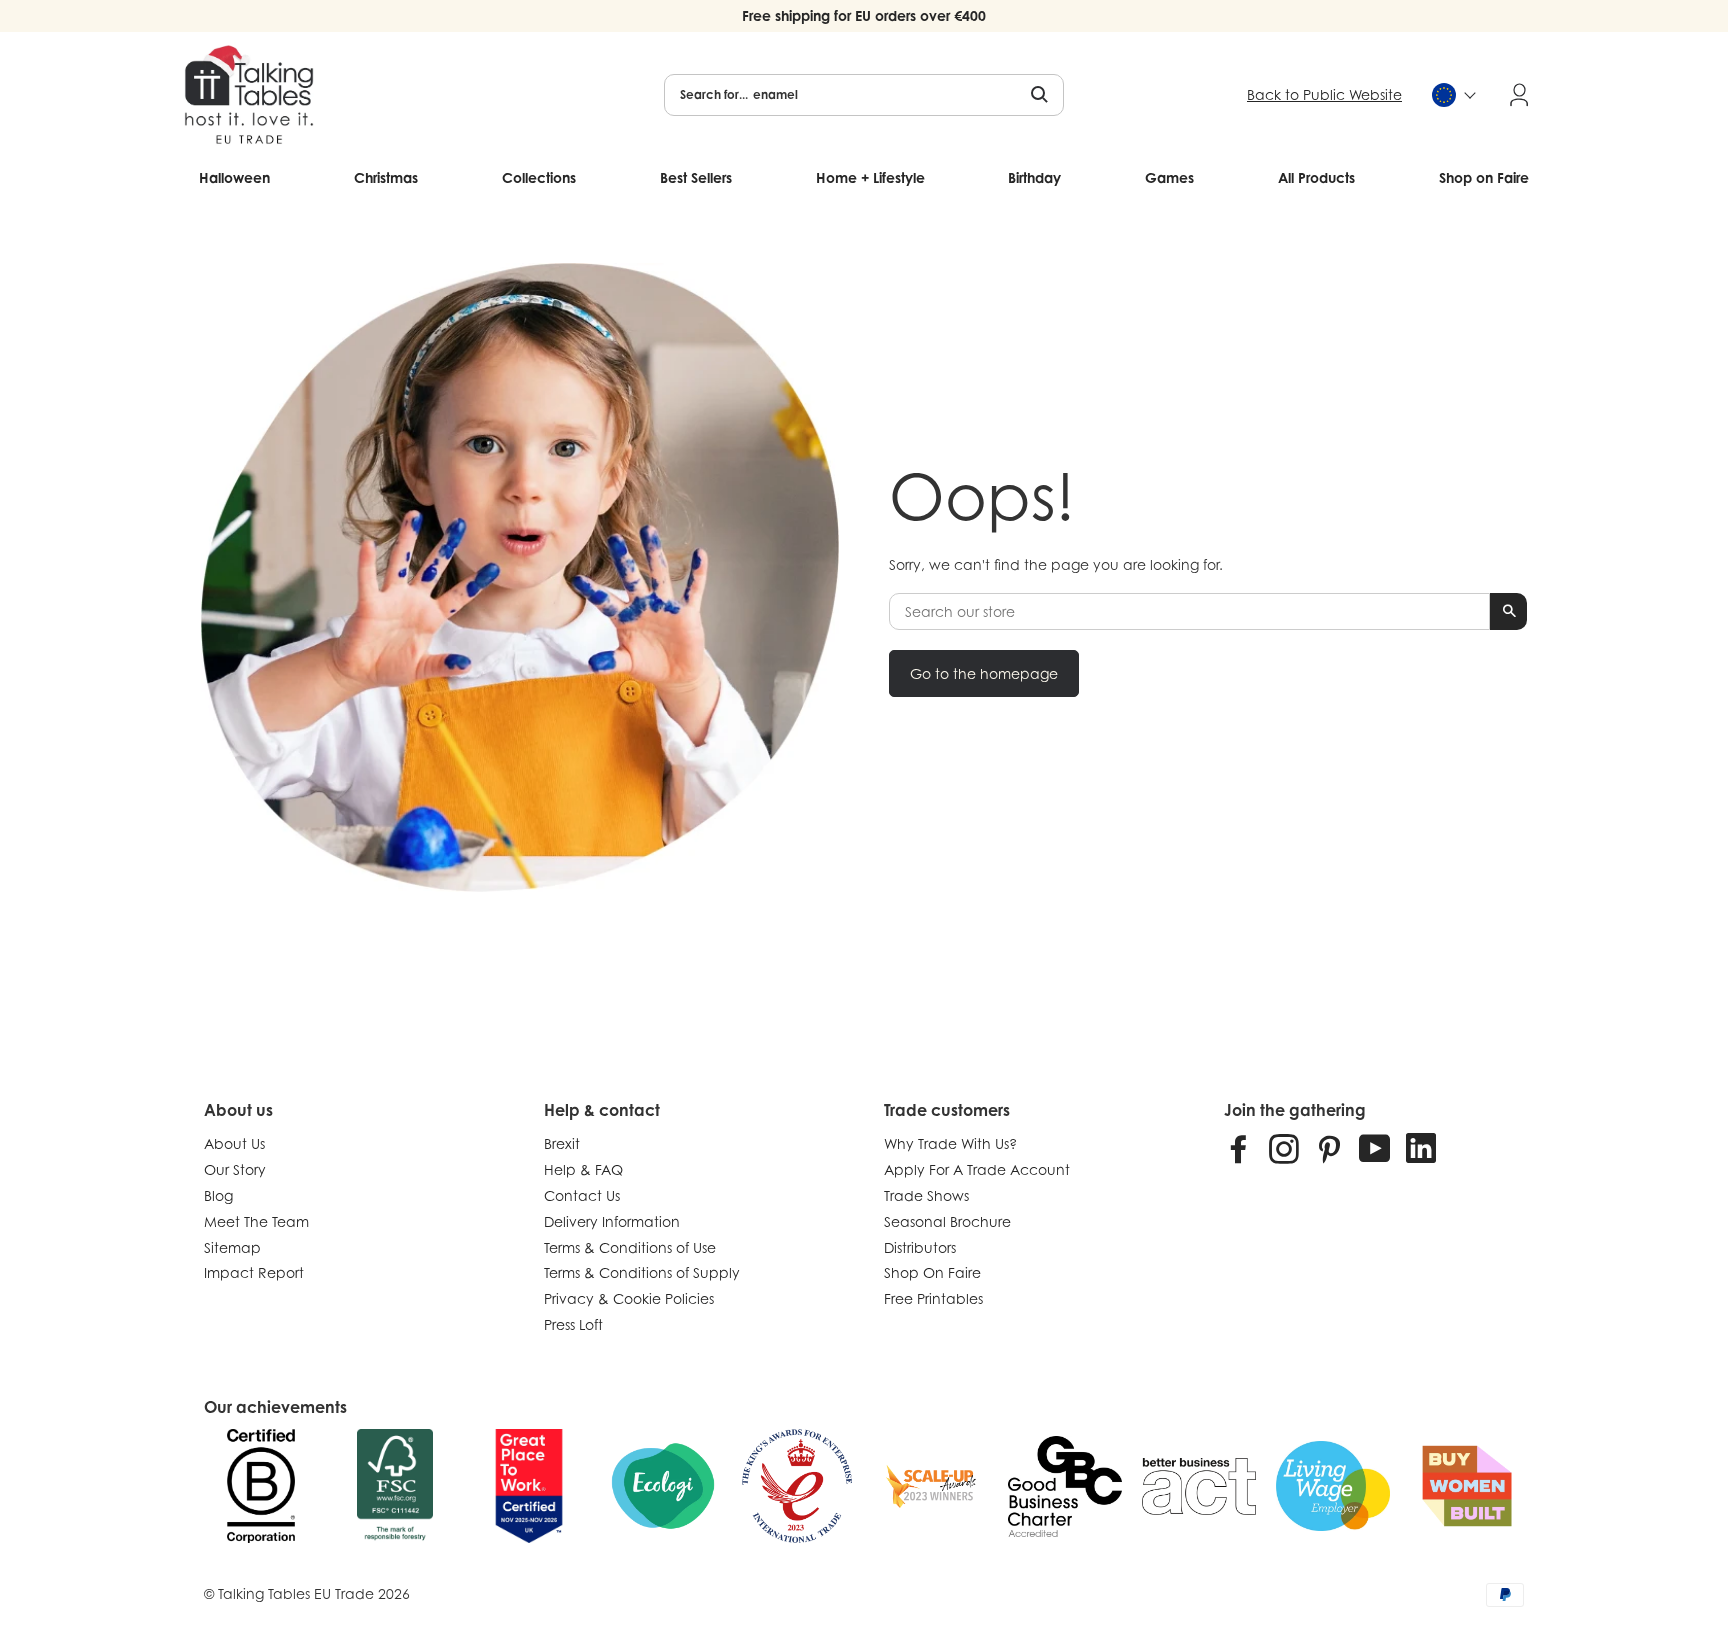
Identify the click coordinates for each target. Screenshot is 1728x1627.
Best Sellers (696, 177)
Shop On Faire (932, 1272)
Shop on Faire (1484, 177)
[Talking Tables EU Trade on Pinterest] (1329, 1148)
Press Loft (573, 1324)
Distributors (920, 1247)
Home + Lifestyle (870, 177)
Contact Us (582, 1195)
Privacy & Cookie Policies (629, 1298)
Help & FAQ (583, 1169)
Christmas (386, 177)
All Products (1316, 177)
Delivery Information (612, 1221)
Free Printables (933, 1298)
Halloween (234, 177)
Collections (539, 177)
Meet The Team (256, 1221)
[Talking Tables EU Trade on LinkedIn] (1421, 1148)
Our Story (235, 1169)
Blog (218, 1195)
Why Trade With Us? (950, 1143)
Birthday (1034, 177)
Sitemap (232, 1247)
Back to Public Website (1324, 94)
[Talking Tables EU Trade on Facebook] (1239, 1148)
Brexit (562, 1143)
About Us (234, 1143)
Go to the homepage (984, 673)
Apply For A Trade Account (977, 1169)
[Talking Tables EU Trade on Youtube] (1375, 1148)
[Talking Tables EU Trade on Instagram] (1284, 1148)
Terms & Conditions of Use (630, 1247)
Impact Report (254, 1272)
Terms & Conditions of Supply (642, 1272)
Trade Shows (926, 1195)
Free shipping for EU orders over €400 (864, 15)
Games (1169, 177)
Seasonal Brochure (947, 1221)
